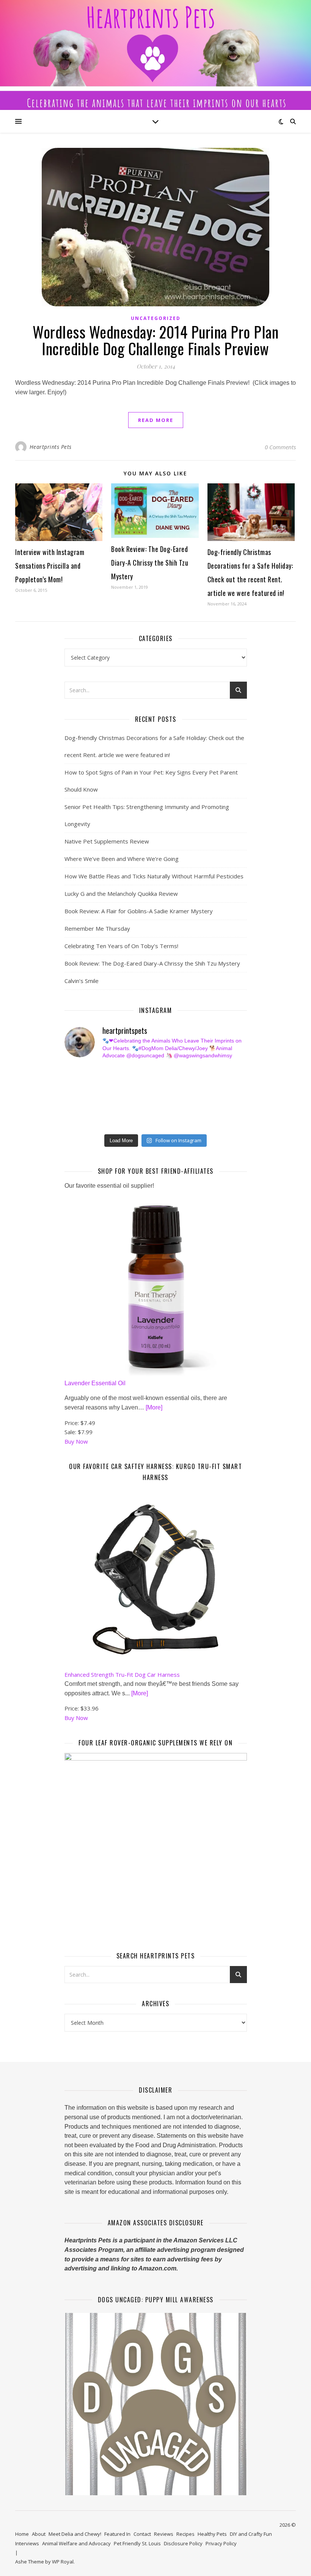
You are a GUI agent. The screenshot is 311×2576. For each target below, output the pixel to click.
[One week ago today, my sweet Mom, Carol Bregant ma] (211, 1085)
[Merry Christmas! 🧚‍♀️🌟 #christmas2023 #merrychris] (165, 1123)
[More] (154, 1407)
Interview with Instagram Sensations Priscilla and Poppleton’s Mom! (50, 566)
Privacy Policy (221, 2543)
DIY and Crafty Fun (251, 2534)
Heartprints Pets (51, 447)
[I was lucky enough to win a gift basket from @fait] (71, 1097)
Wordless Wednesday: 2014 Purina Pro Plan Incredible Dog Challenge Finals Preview (155, 340)
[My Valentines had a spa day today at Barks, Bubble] (211, 1110)
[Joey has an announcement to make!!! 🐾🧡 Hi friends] (71, 1072)
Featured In (117, 2534)
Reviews (164, 2534)
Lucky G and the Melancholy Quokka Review (121, 894)
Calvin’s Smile (82, 981)
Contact (142, 2534)
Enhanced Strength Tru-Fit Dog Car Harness (122, 1674)
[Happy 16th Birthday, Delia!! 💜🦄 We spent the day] (165, 1072)
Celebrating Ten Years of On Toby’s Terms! (121, 946)
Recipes (185, 2534)
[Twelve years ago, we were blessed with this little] (118, 1123)
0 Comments (280, 447)
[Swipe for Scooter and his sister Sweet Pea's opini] (211, 1123)
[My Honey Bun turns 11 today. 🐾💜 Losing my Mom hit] (165, 1085)
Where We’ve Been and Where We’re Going (122, 859)
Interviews (27, 2543)
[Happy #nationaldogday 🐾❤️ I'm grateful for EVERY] (71, 1085)
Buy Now (76, 1441)
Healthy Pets (212, 2534)
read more (156, 420)
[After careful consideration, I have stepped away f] (118, 1072)
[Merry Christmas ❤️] (211, 1072)
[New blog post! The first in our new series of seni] (118, 1097)
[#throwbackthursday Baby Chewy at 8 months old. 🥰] (165, 1110)
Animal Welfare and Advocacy (76, 2543)
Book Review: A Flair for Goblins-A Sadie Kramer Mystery (139, 911)
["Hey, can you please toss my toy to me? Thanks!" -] (71, 1110)
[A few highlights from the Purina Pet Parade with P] (71, 1123)
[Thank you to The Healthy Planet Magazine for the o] (165, 1097)
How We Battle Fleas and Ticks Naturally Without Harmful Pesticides (154, 876)
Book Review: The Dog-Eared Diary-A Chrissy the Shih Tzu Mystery (150, 563)
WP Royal (63, 2562)
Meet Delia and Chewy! (75, 2534)
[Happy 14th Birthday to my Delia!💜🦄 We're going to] (118, 1110)
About (39, 2534)
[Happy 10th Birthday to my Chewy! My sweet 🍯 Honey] (211, 1097)
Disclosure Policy (183, 2543)
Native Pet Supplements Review (107, 841)
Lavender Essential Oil (95, 1383)
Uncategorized (156, 318)
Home (22, 2534)
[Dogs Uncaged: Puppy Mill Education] (156, 2404)
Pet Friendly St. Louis (137, 2543)
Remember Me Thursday (97, 928)
